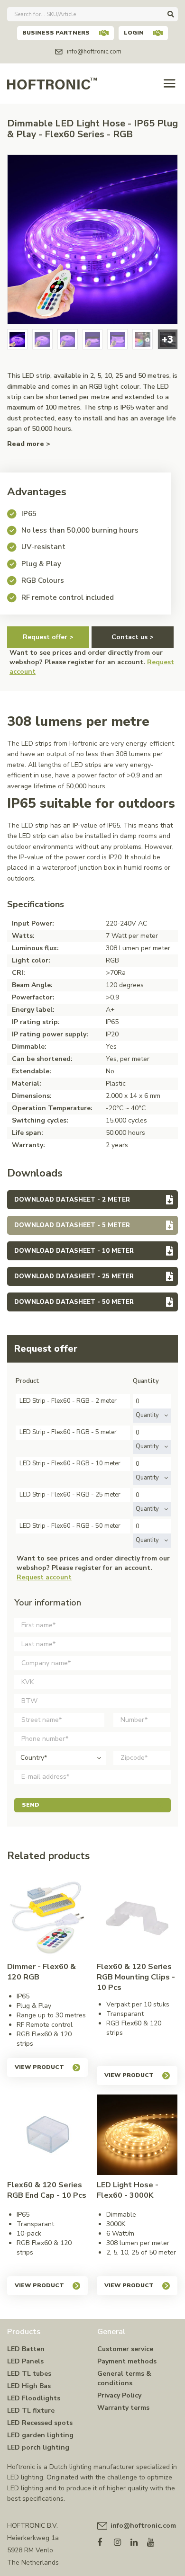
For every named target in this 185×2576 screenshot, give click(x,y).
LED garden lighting (40, 2435)
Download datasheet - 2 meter (72, 1200)
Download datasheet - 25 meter (74, 1276)
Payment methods (127, 2361)
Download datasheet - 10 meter (74, 1251)
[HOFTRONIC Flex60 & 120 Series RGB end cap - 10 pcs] (47, 2135)
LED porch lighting (38, 2447)
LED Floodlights (34, 2398)
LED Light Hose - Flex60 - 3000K (128, 2190)
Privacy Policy (119, 2395)
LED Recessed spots (40, 2423)
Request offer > (48, 637)
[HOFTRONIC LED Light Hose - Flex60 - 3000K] (137, 2135)
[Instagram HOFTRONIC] (122, 2540)
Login (134, 33)
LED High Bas (29, 2386)
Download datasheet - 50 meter (74, 1302)
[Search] (171, 14)
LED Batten (26, 2349)
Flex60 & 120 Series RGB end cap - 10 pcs (47, 2190)
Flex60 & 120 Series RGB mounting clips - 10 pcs (136, 1977)
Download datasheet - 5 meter (72, 1225)
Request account (44, 1577)
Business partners (56, 33)
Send (31, 1805)
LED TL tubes (29, 2374)
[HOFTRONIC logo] (52, 83)
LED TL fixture (31, 2411)
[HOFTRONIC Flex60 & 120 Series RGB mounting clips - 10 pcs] (137, 1916)
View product (39, 2067)
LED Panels (25, 2361)
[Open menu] (170, 84)
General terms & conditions (124, 2378)
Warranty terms (123, 2408)
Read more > (29, 444)
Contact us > (133, 637)
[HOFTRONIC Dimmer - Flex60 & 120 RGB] (47, 1916)
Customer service (125, 2349)
